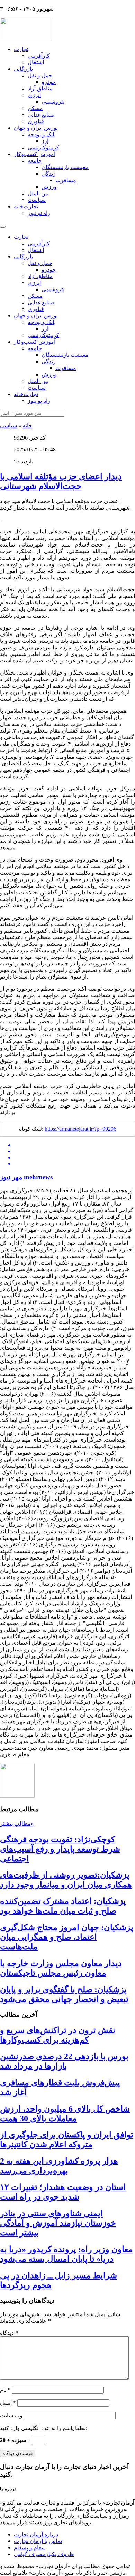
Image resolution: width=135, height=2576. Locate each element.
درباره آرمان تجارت (36, 2534)
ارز (45, 141)
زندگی (49, 174)
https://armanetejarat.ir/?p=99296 (80, 1129)
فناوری (36, 121)
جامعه (35, 161)
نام (5, 2390)
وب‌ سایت (11, 2415)
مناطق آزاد (40, 89)
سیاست (37, 200)
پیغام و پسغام (29, 2548)
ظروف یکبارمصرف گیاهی (44, 2554)
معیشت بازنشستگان (65, 167)
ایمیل (8, 2403)
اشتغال (36, 62)
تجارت (21, 49)
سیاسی (8, 426)
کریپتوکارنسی (43, 148)
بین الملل (38, 193)
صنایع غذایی (41, 115)
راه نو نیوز (39, 213)
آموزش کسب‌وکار (35, 154)
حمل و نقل (40, 75)
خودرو (49, 82)
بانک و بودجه (42, 134)
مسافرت (66, 180)
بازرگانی (23, 69)
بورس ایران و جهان (36, 128)
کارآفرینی (39, 56)
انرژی (34, 95)
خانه (27, 426)
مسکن (35, 108)
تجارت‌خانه (26, 207)
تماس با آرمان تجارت (38, 2541)
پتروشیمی (53, 102)
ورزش (49, 187)
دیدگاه (9, 2333)
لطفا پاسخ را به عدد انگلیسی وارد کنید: (44, 2428)
